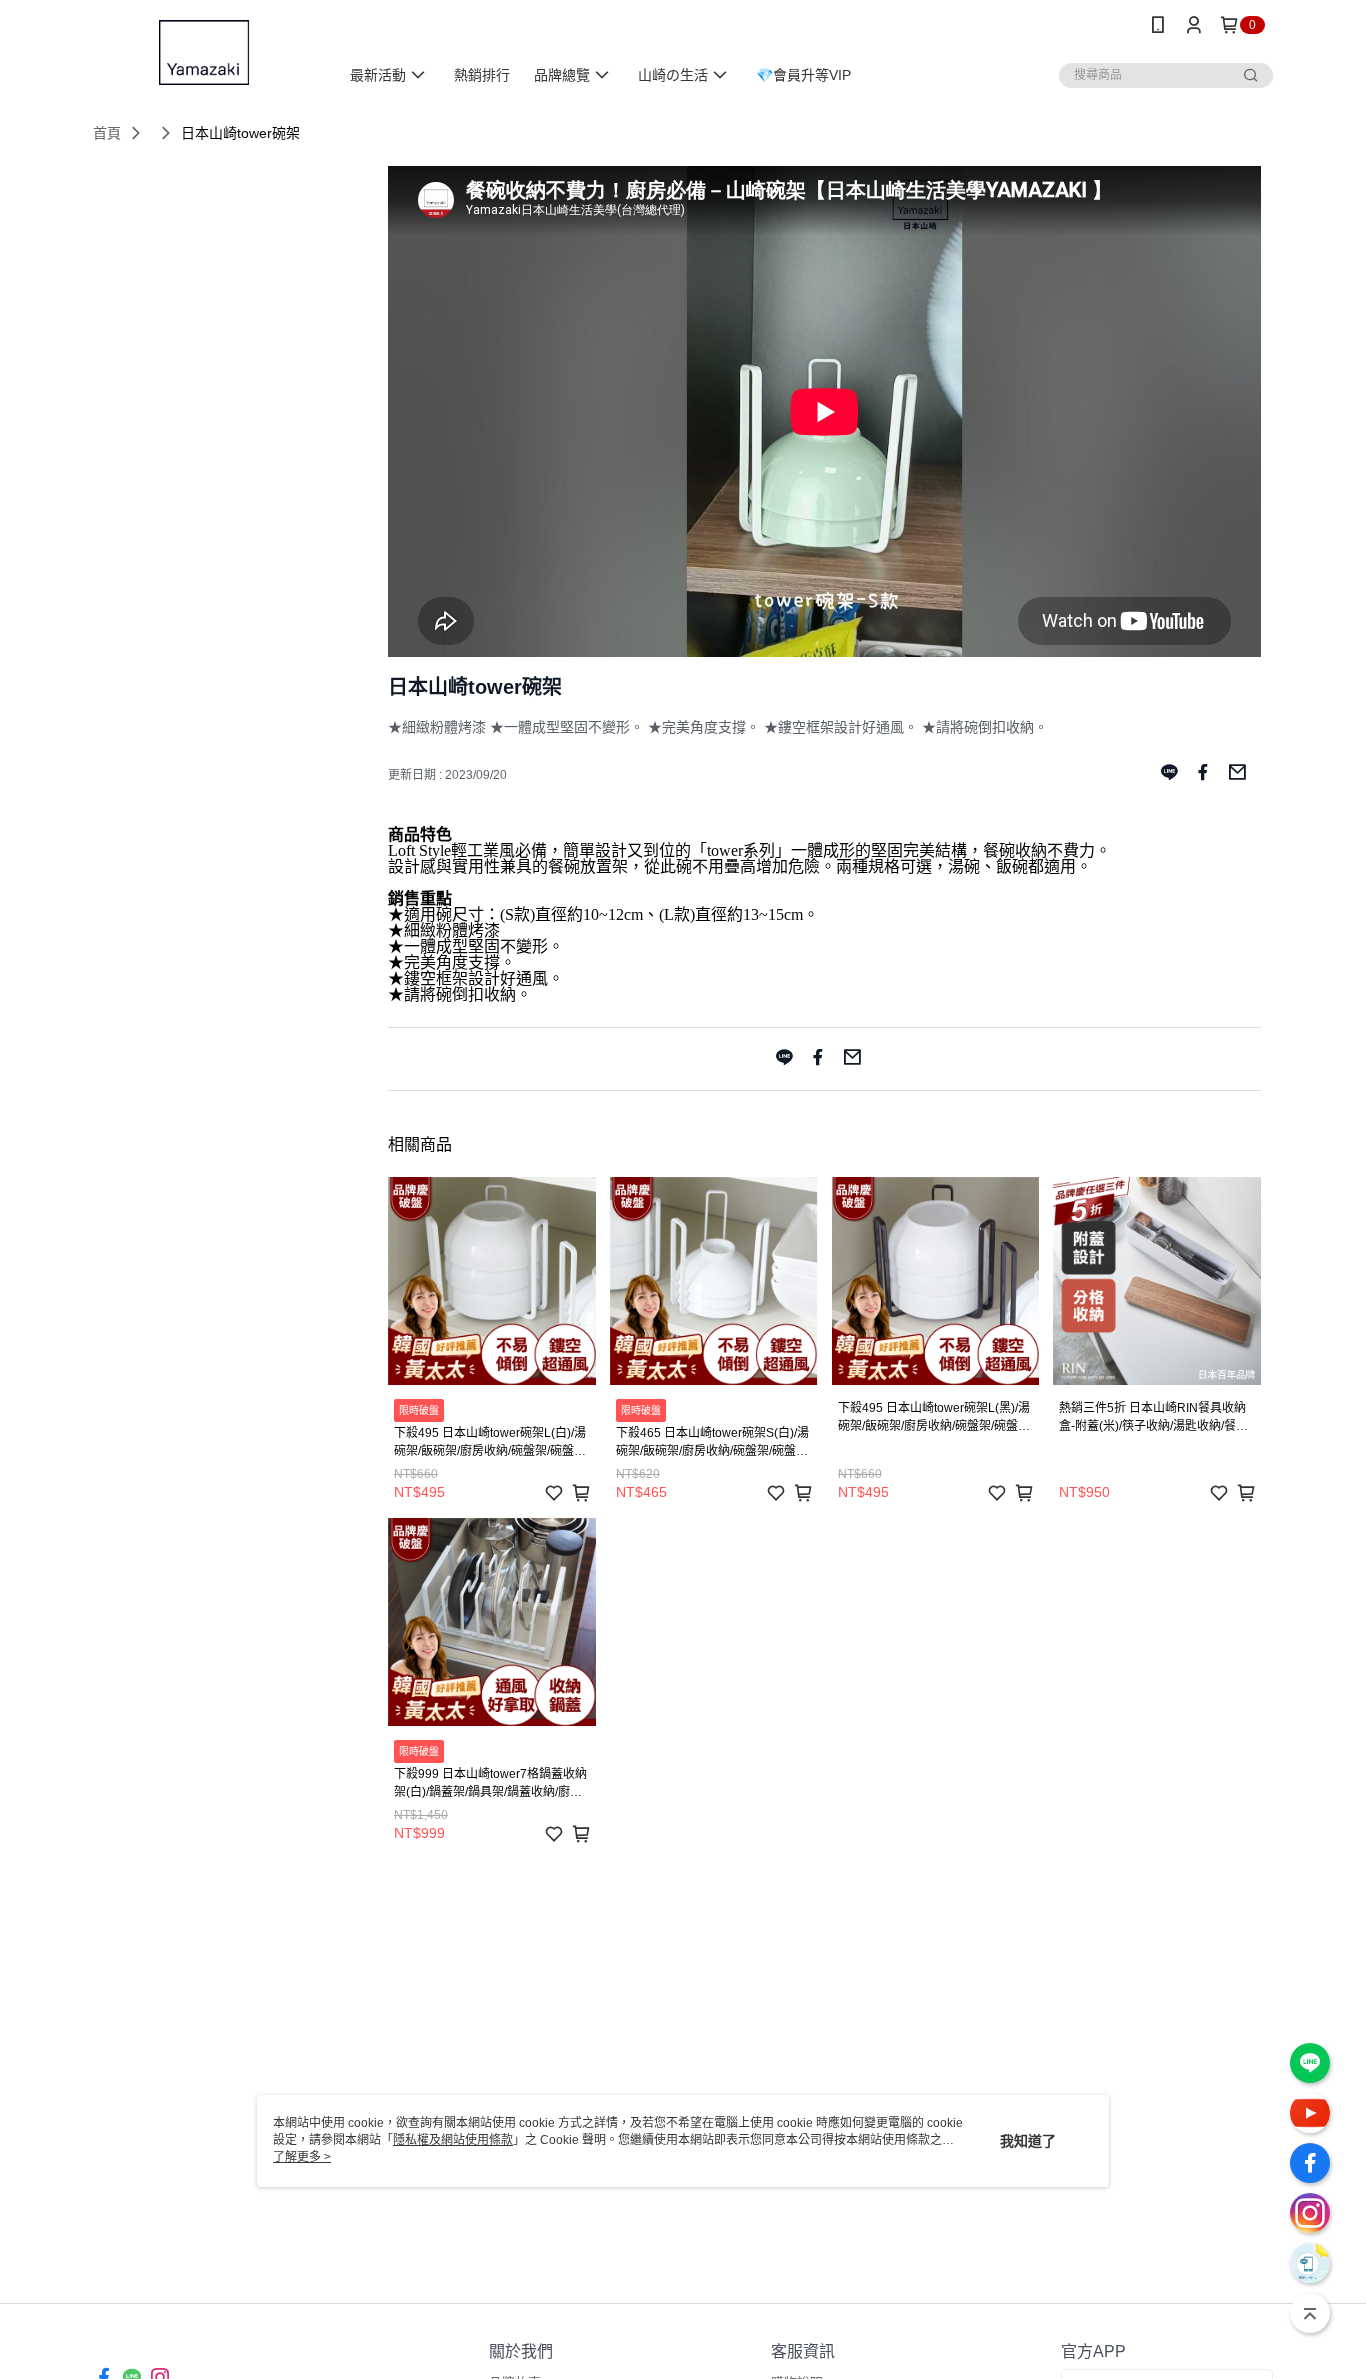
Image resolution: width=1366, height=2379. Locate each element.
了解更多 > (302, 2157)
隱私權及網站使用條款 (453, 2140)
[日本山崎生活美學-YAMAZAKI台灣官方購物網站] (204, 52)
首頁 (107, 133)
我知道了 (1028, 2141)
